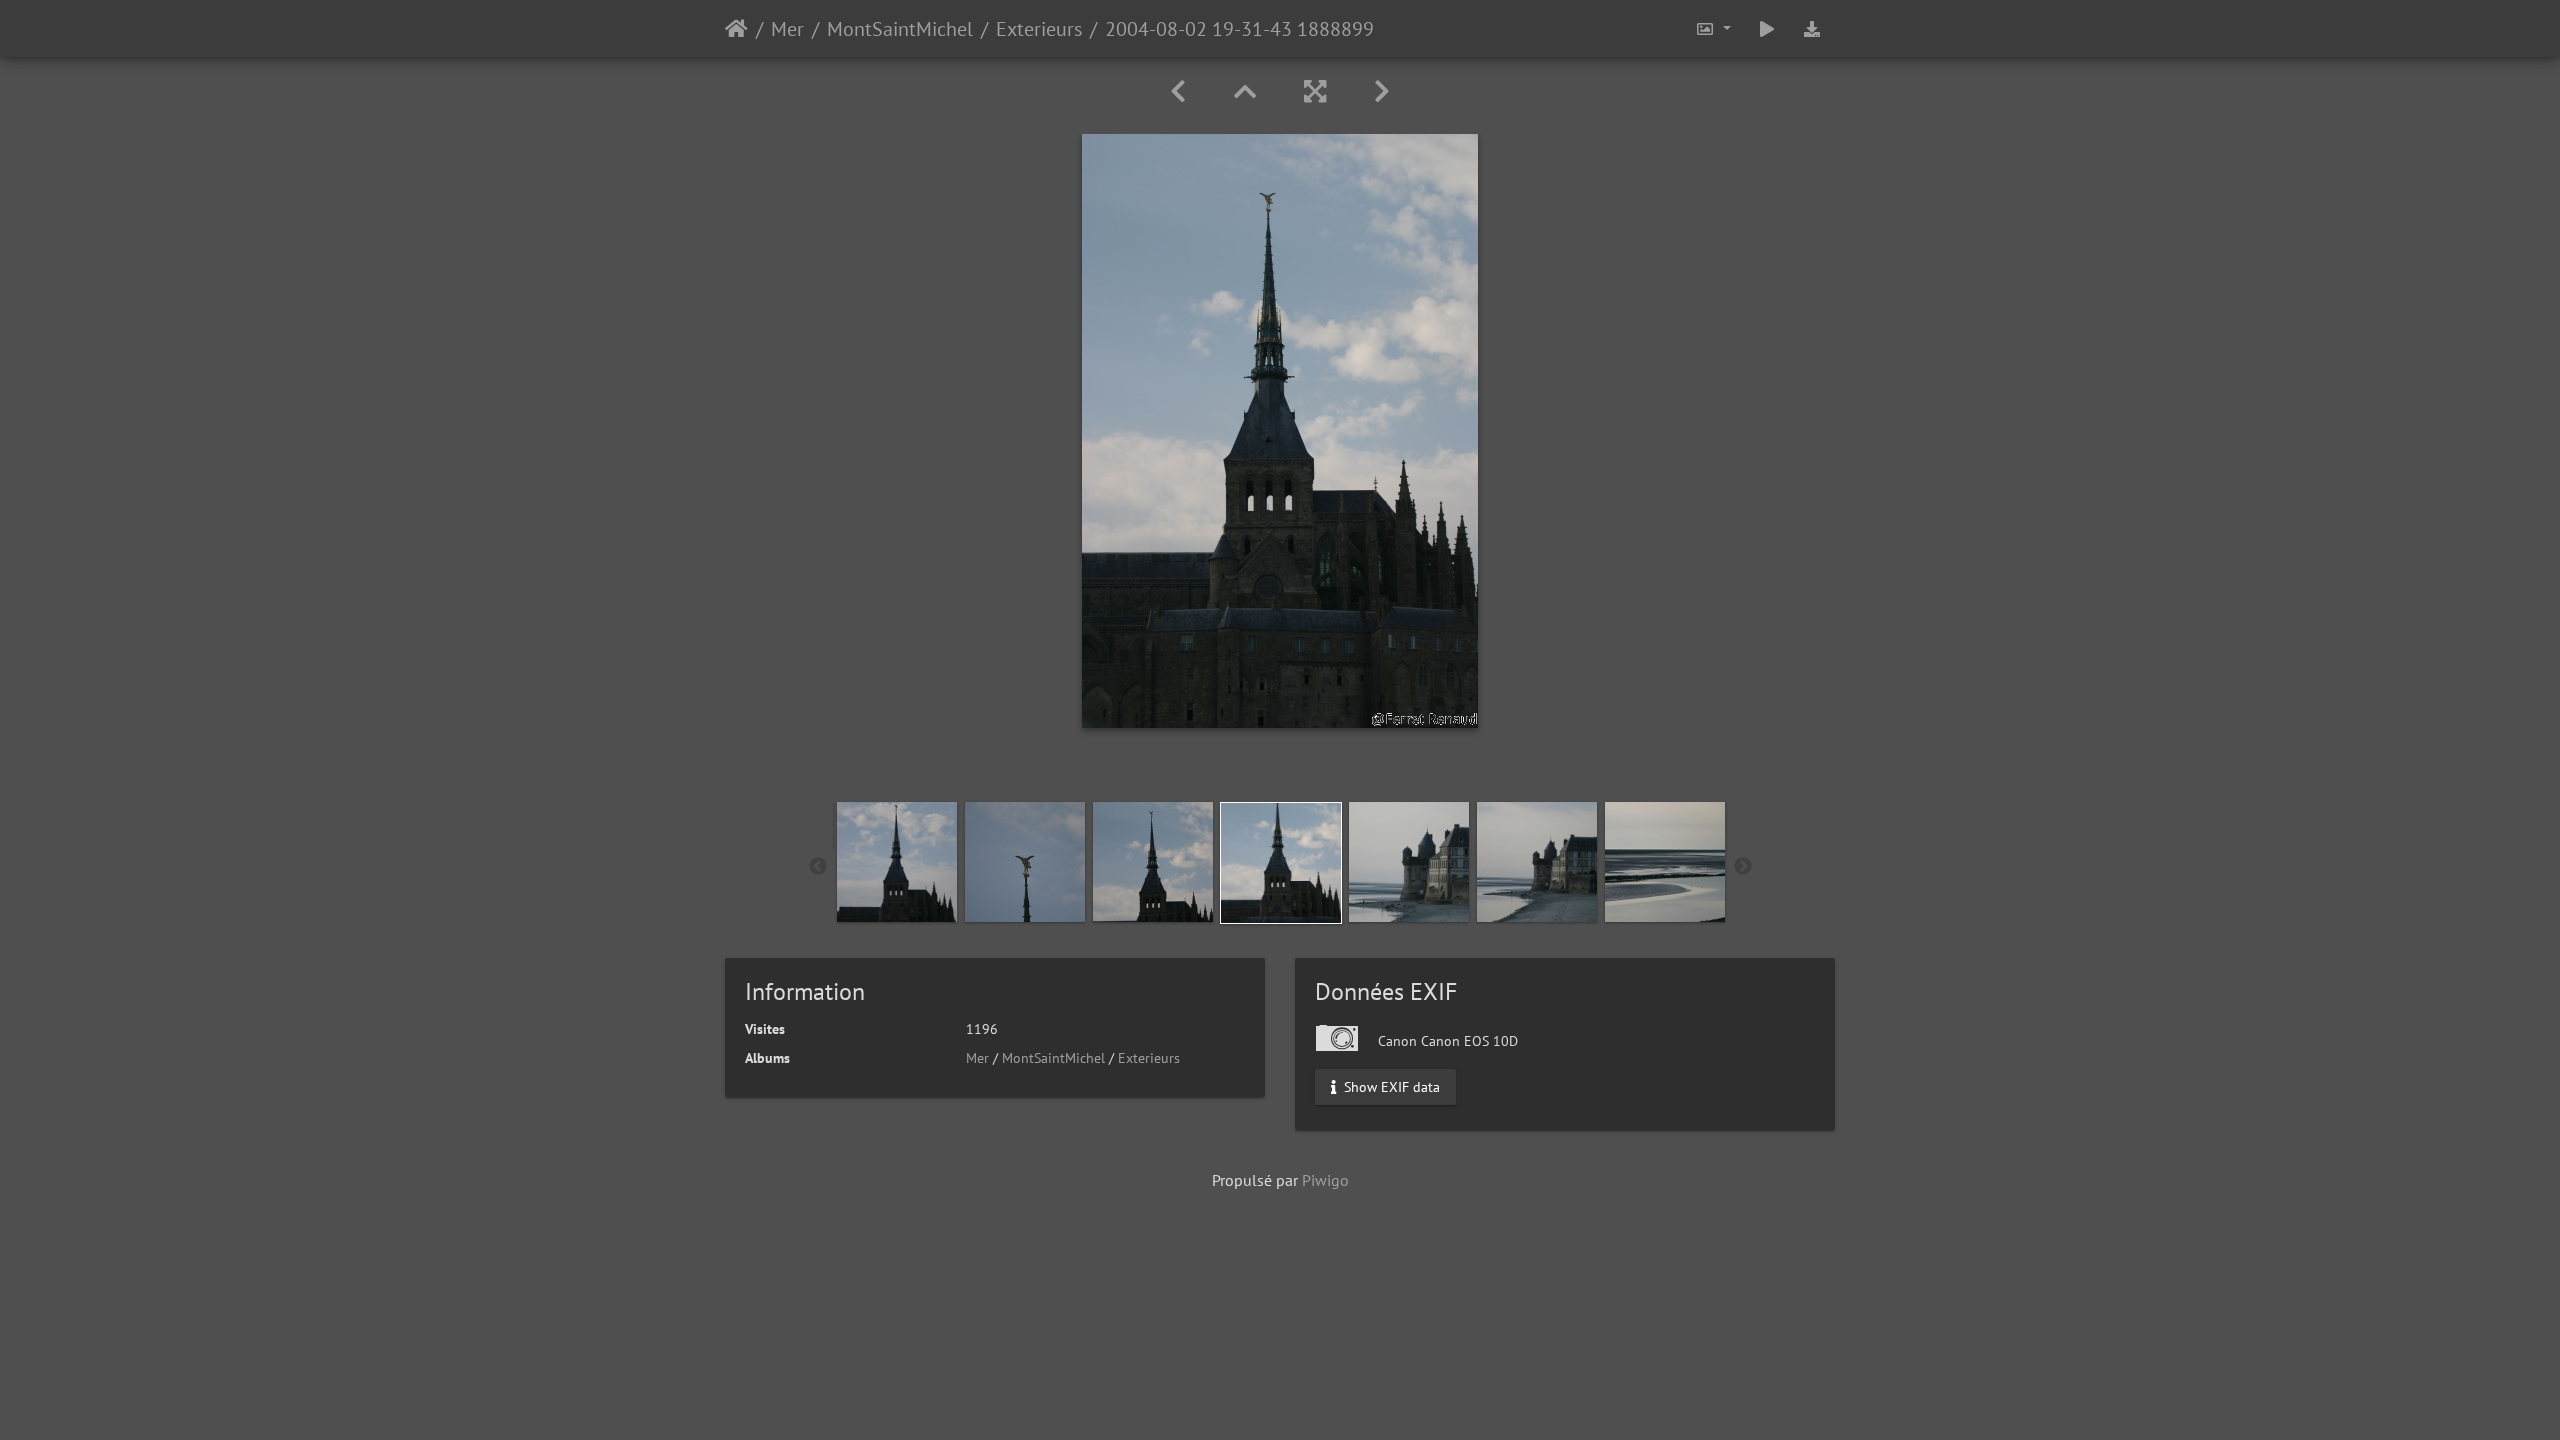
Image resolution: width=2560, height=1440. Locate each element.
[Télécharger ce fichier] (1812, 28)
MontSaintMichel (900, 29)
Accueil (736, 29)
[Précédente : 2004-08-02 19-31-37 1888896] (1178, 91)
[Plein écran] (1315, 91)
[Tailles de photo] (1713, 28)
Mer (787, 29)
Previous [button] (818, 867)
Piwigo (1325, 1180)
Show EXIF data (1390, 1087)
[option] (897, 862)
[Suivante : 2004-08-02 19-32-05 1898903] (1382, 91)
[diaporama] (1767, 28)
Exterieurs (1039, 29)
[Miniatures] (1245, 91)
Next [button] (1743, 867)
